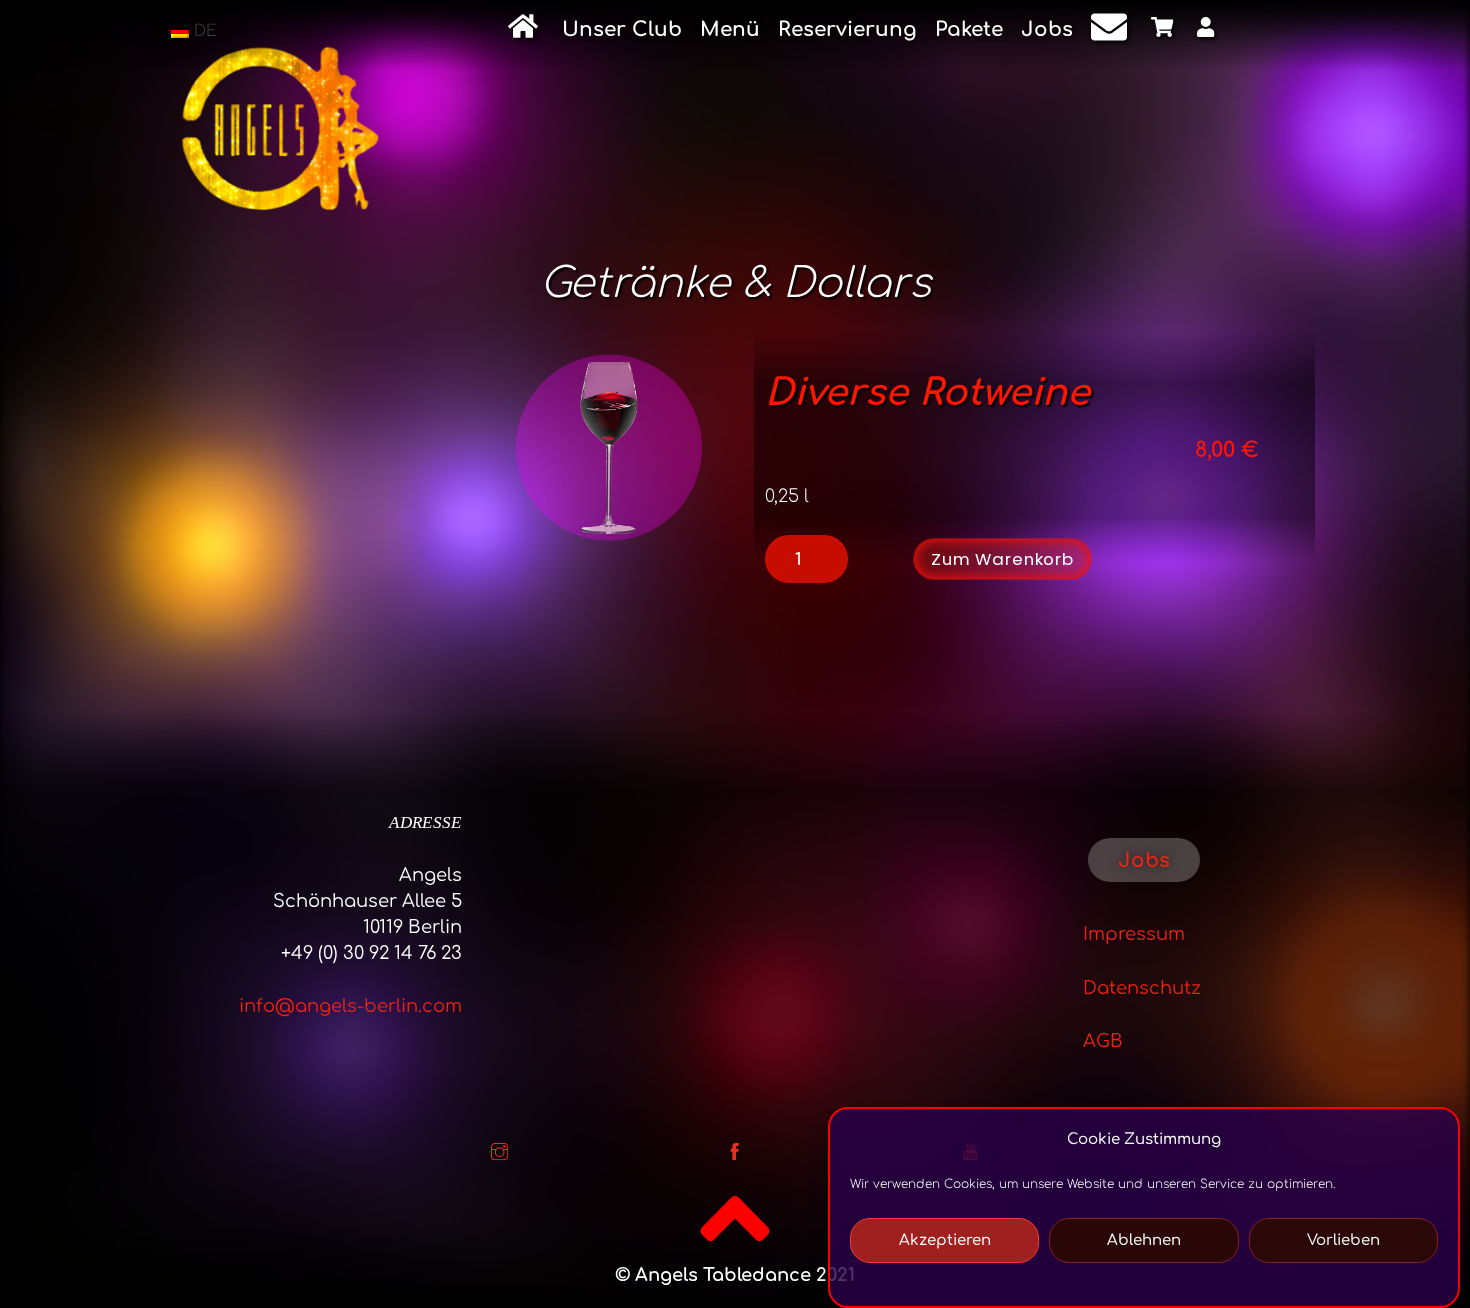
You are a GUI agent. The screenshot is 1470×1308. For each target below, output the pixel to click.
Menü (730, 29)
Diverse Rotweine (927, 393)
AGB (1103, 1041)
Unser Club (622, 29)
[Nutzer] (1209, 31)
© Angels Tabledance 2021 (735, 1275)
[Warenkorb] (1165, 31)
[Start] (526, 30)
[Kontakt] (1112, 31)
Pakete (969, 29)
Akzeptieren (945, 1240)
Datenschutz (1142, 988)
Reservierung (847, 29)
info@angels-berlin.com (350, 1006)
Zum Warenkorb (1002, 559)
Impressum (1134, 934)
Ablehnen (1144, 1240)
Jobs (1047, 29)
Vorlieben (1343, 1240)
